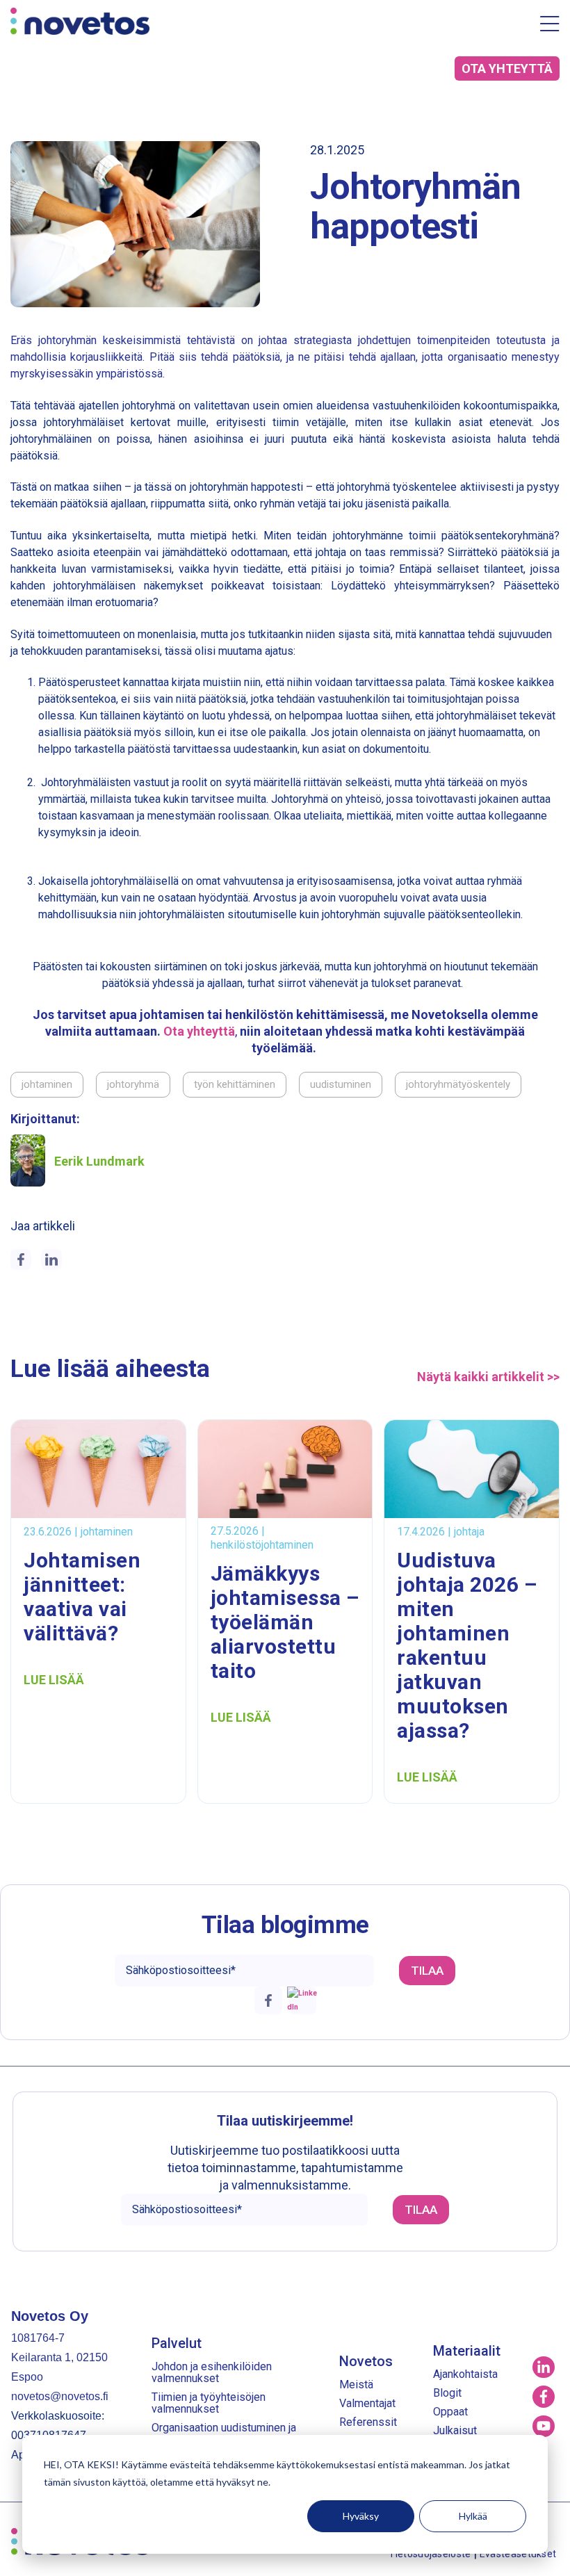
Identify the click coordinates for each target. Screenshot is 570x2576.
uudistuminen (341, 1084)
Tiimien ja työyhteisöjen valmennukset (209, 2403)
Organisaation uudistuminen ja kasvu (224, 2434)
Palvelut (177, 2343)
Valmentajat (367, 2403)
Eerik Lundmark (99, 1161)
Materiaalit (467, 2351)
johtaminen (47, 1084)
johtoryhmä (133, 1084)
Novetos (366, 2361)
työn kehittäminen (235, 1084)
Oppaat (450, 2412)
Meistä (356, 2385)
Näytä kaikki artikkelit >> (488, 1377)
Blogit (447, 2393)
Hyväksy (361, 2516)
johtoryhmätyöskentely (458, 1084)
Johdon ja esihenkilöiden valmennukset (212, 2372)
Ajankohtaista (465, 2374)
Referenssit (368, 2422)
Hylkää (473, 2516)
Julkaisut (455, 2430)
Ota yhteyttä (199, 1031)
